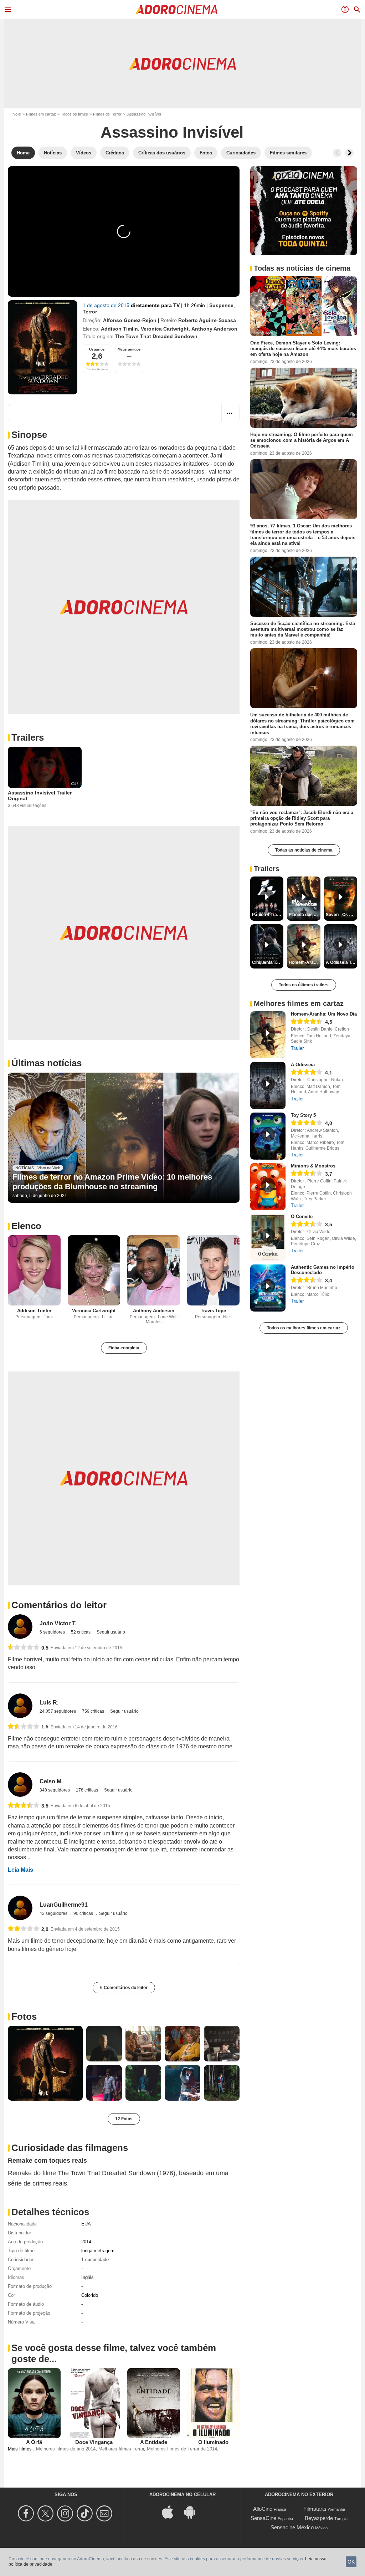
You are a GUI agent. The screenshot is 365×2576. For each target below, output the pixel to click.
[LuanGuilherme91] (20, 1908)
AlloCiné (263, 2509)
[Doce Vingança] (94, 2403)
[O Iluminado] (214, 2403)
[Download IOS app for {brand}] (171, 2511)
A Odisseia (303, 1065)
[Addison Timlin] (34, 1270)
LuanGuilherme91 (64, 1905)
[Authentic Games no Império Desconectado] (268, 1288)
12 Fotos (124, 2119)
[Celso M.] (20, 1785)
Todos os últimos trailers (304, 985)
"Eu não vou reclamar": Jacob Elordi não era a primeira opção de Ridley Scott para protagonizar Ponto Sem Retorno (302, 818)
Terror (90, 312)
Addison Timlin (119, 329)
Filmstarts (315, 2509)
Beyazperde (319, 2518)
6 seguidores (53, 1632)
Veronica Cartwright (165, 329)
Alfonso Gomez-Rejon (130, 320)
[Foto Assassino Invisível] (45, 2063)
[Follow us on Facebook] (27, 2513)
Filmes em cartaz (41, 114)
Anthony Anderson (214, 329)
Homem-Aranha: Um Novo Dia (324, 1014)
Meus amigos (129, 349)
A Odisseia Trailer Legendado (341, 962)
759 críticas (94, 1711)
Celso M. (51, 1781)
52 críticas (81, 1632)
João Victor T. (58, 1623)
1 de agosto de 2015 (107, 305)
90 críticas (84, 1913)
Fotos (24, 2017)
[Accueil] (176, 10)
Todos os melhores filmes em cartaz (304, 1328)
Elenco (26, 1226)
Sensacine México (292, 2527)
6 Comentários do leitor (124, 1988)
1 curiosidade (95, 2260)
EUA (86, 2224)
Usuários (97, 349)
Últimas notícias (47, 1063)
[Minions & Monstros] (268, 1187)
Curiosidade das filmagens (70, 2148)
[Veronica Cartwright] (94, 1270)
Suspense (221, 305)
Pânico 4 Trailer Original (268, 915)
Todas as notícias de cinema (304, 850)
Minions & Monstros (313, 1166)
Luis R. (49, 1703)
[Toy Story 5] (268, 1136)
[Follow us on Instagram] (66, 2513)
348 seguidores (55, 1790)
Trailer (297, 1048)
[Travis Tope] (214, 1270)
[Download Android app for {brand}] (194, 2511)
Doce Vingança (94, 2442)
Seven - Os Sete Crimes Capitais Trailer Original (341, 915)
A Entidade (154, 2442)
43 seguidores (54, 1913)
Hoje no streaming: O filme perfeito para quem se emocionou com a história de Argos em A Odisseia (302, 440)
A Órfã (34, 2442)
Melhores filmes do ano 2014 (66, 2449)
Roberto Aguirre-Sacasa (207, 320)
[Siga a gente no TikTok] (86, 2513)
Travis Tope (213, 1311)
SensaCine (263, 2518)
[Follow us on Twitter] (47, 2513)
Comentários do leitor (59, 1605)
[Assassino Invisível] (43, 347)
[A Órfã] (34, 2403)
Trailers (28, 737)
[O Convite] (268, 1237)
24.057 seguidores (58, 1711)
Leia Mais (20, 1870)
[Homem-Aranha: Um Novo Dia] (268, 1035)
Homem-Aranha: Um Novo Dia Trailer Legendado (304, 962)
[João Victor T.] (20, 1627)
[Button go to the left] (337, 153)
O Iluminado (213, 2442)
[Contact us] (105, 2513)
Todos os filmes (74, 114)
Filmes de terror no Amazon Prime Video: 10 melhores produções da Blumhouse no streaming (112, 1182)
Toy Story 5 (303, 1115)
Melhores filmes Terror (121, 2449)
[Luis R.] (20, 1706)
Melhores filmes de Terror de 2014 (182, 2449)
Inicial (16, 114)
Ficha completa (124, 1348)
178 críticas (88, 1790)
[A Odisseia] (268, 1085)
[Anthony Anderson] (154, 1270)
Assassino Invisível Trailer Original (40, 796)
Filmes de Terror (107, 114)
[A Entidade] (154, 2403)
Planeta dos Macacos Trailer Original (304, 915)
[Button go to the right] (349, 153)
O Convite (302, 1217)
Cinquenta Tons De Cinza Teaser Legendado (268, 962)
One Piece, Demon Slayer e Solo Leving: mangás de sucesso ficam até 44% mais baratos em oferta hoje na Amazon (303, 349)
